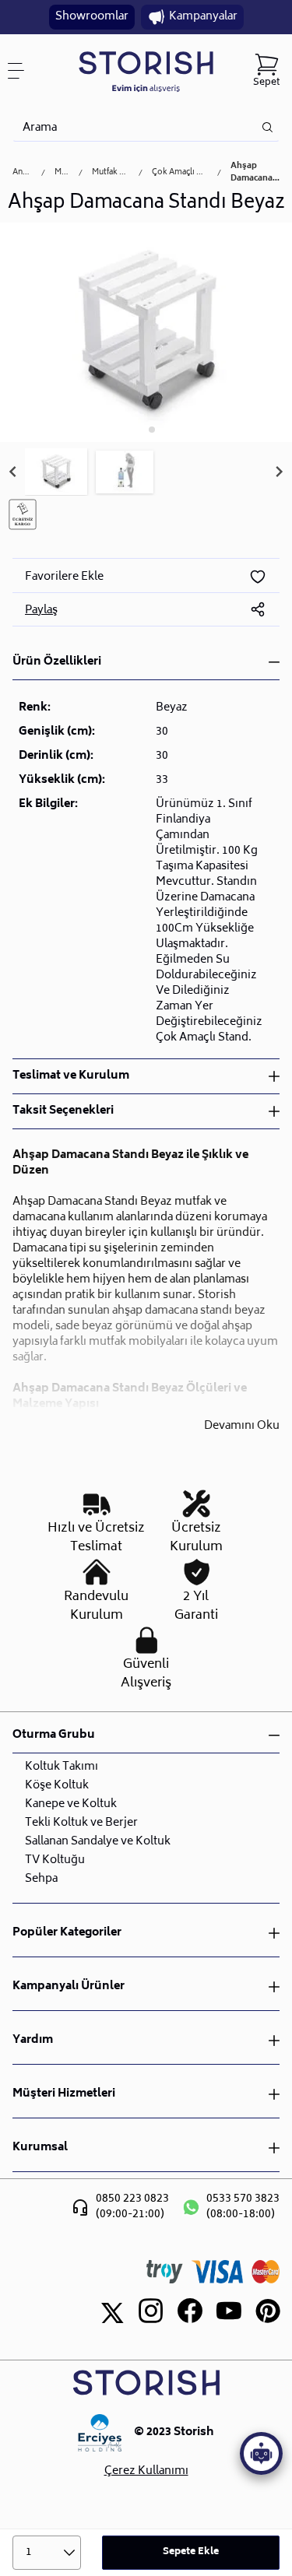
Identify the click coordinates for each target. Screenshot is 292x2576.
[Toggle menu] (22, 71)
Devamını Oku (242, 1427)
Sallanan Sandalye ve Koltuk (98, 1842)
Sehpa (41, 1879)
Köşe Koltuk (57, 1786)
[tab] (141, 429)
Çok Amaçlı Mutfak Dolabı (180, 173)
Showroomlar (92, 17)
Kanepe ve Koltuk (71, 1804)
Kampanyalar (203, 17)
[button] (56, 472)
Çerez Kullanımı (146, 2472)
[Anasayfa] (146, 71)
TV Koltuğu (55, 1860)
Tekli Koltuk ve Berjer (81, 1823)
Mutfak (62, 173)
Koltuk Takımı (62, 1767)
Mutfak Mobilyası (111, 173)
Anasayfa (22, 173)
